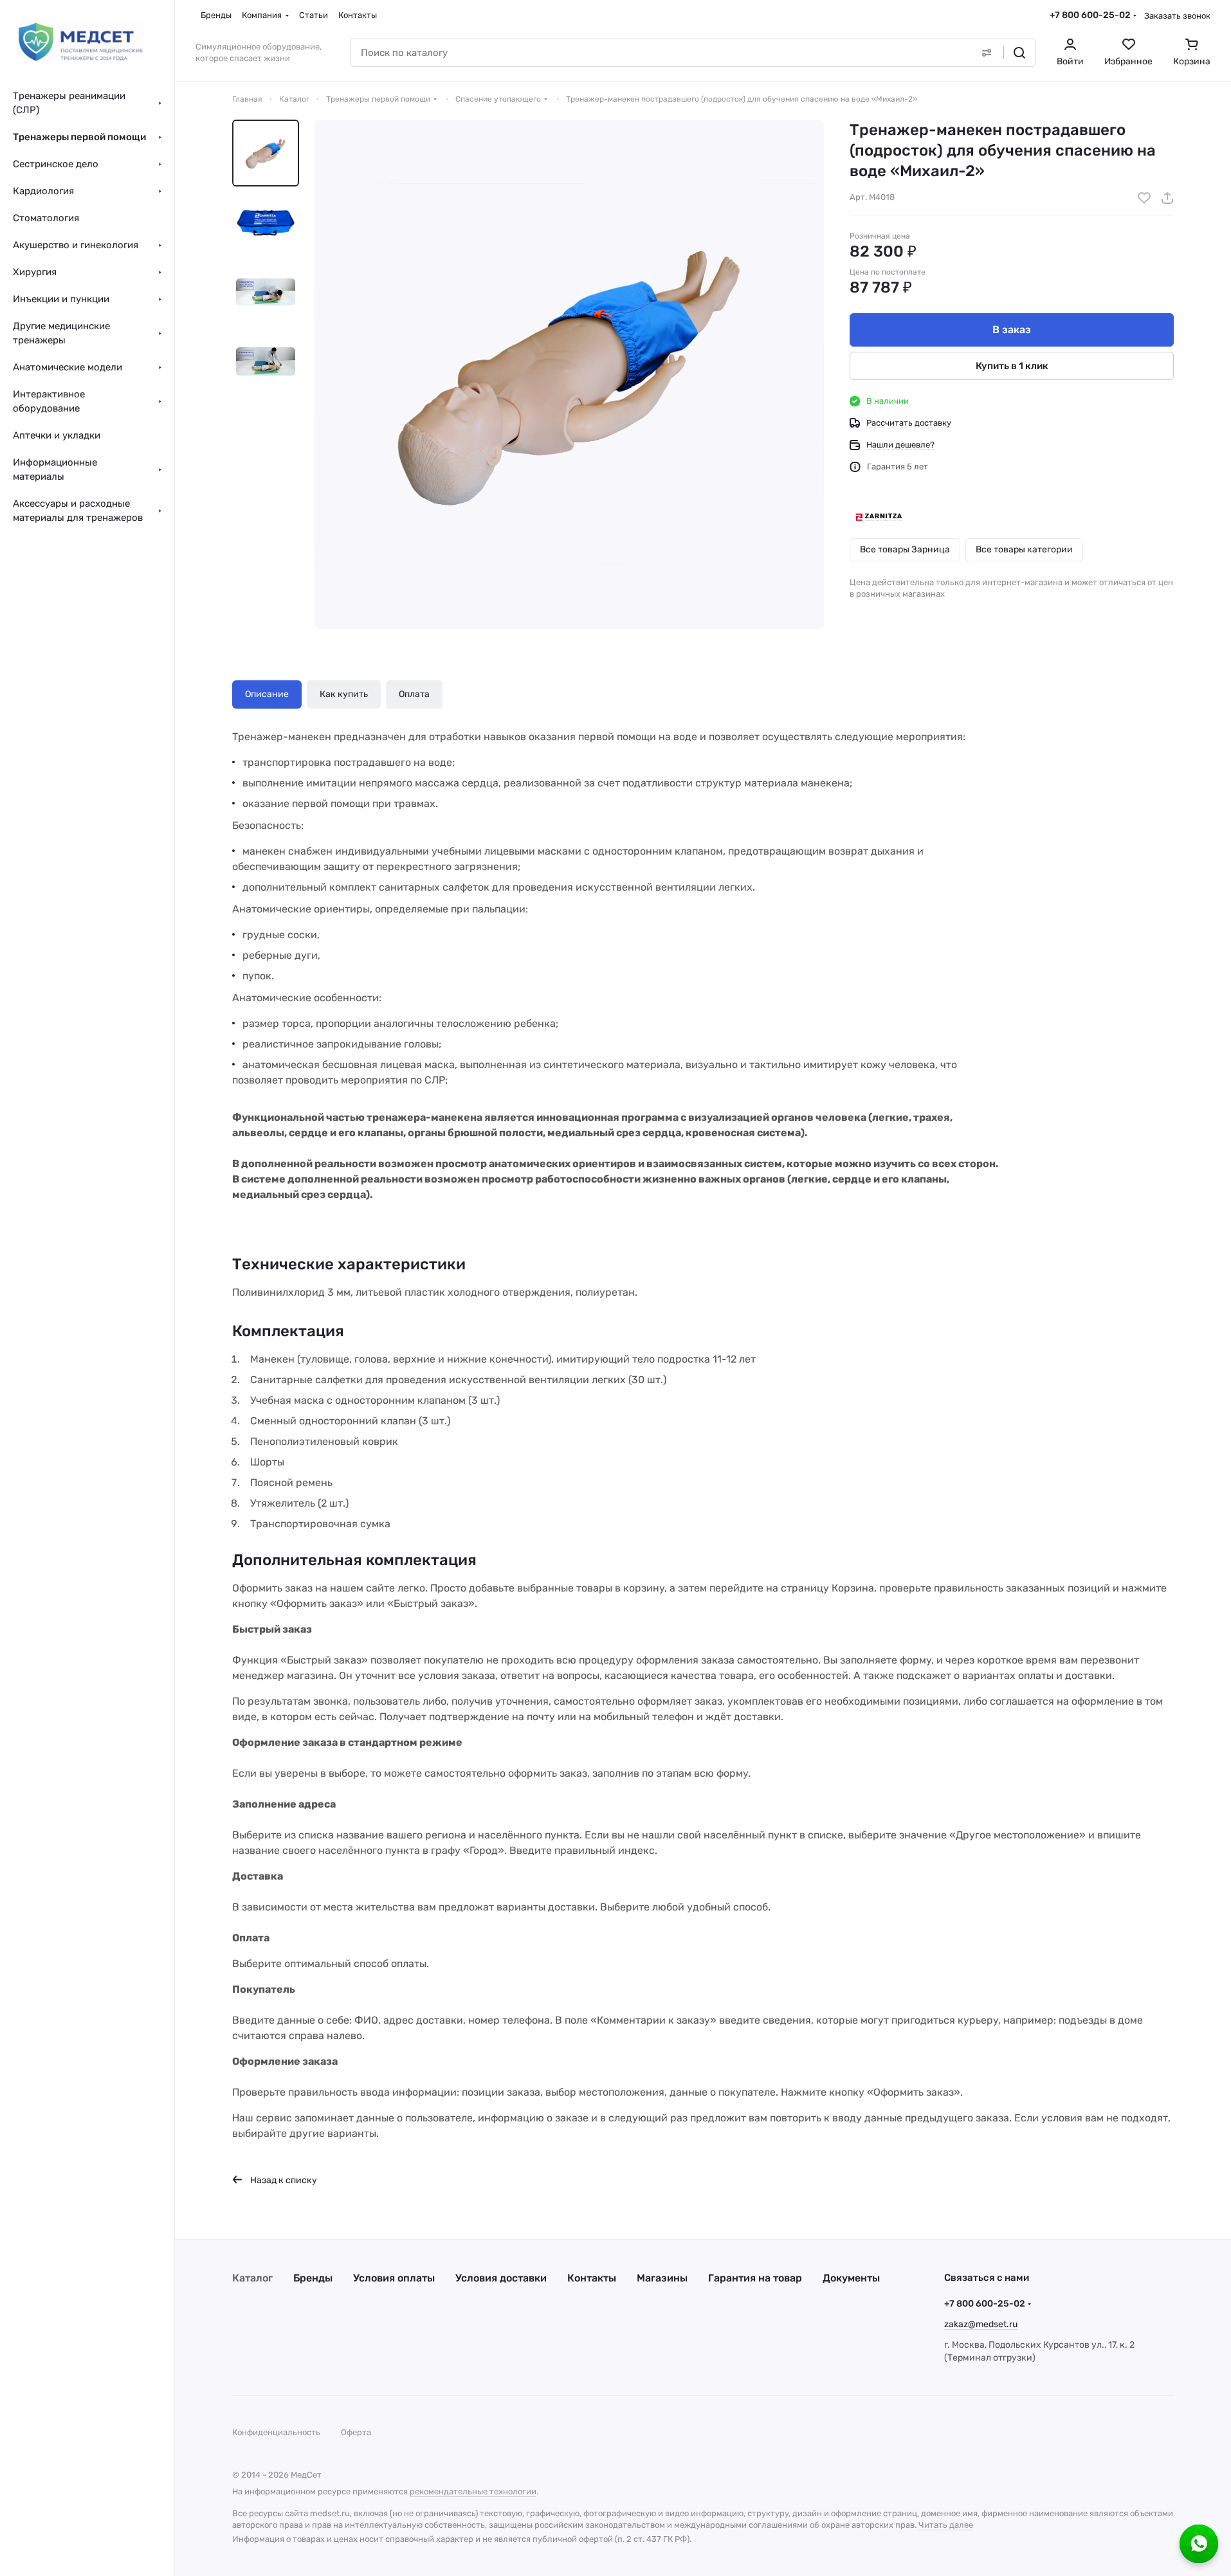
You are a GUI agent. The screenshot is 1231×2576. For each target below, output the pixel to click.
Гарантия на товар (755, 2278)
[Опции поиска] (987, 53)
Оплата (414, 694)
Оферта (356, 2432)
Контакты (592, 2278)
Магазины (662, 2278)
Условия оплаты (394, 2278)
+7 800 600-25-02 (1090, 15)
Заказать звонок (1177, 16)
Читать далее (946, 2525)
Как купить (344, 694)
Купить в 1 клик (1012, 366)
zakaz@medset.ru (981, 2324)
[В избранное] (1144, 198)
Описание (267, 694)
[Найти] (1019, 53)
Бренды (313, 2278)
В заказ (1012, 330)
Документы (851, 2278)
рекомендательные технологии (473, 2491)
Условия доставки (501, 2278)
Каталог (252, 2278)
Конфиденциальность (276, 2432)
